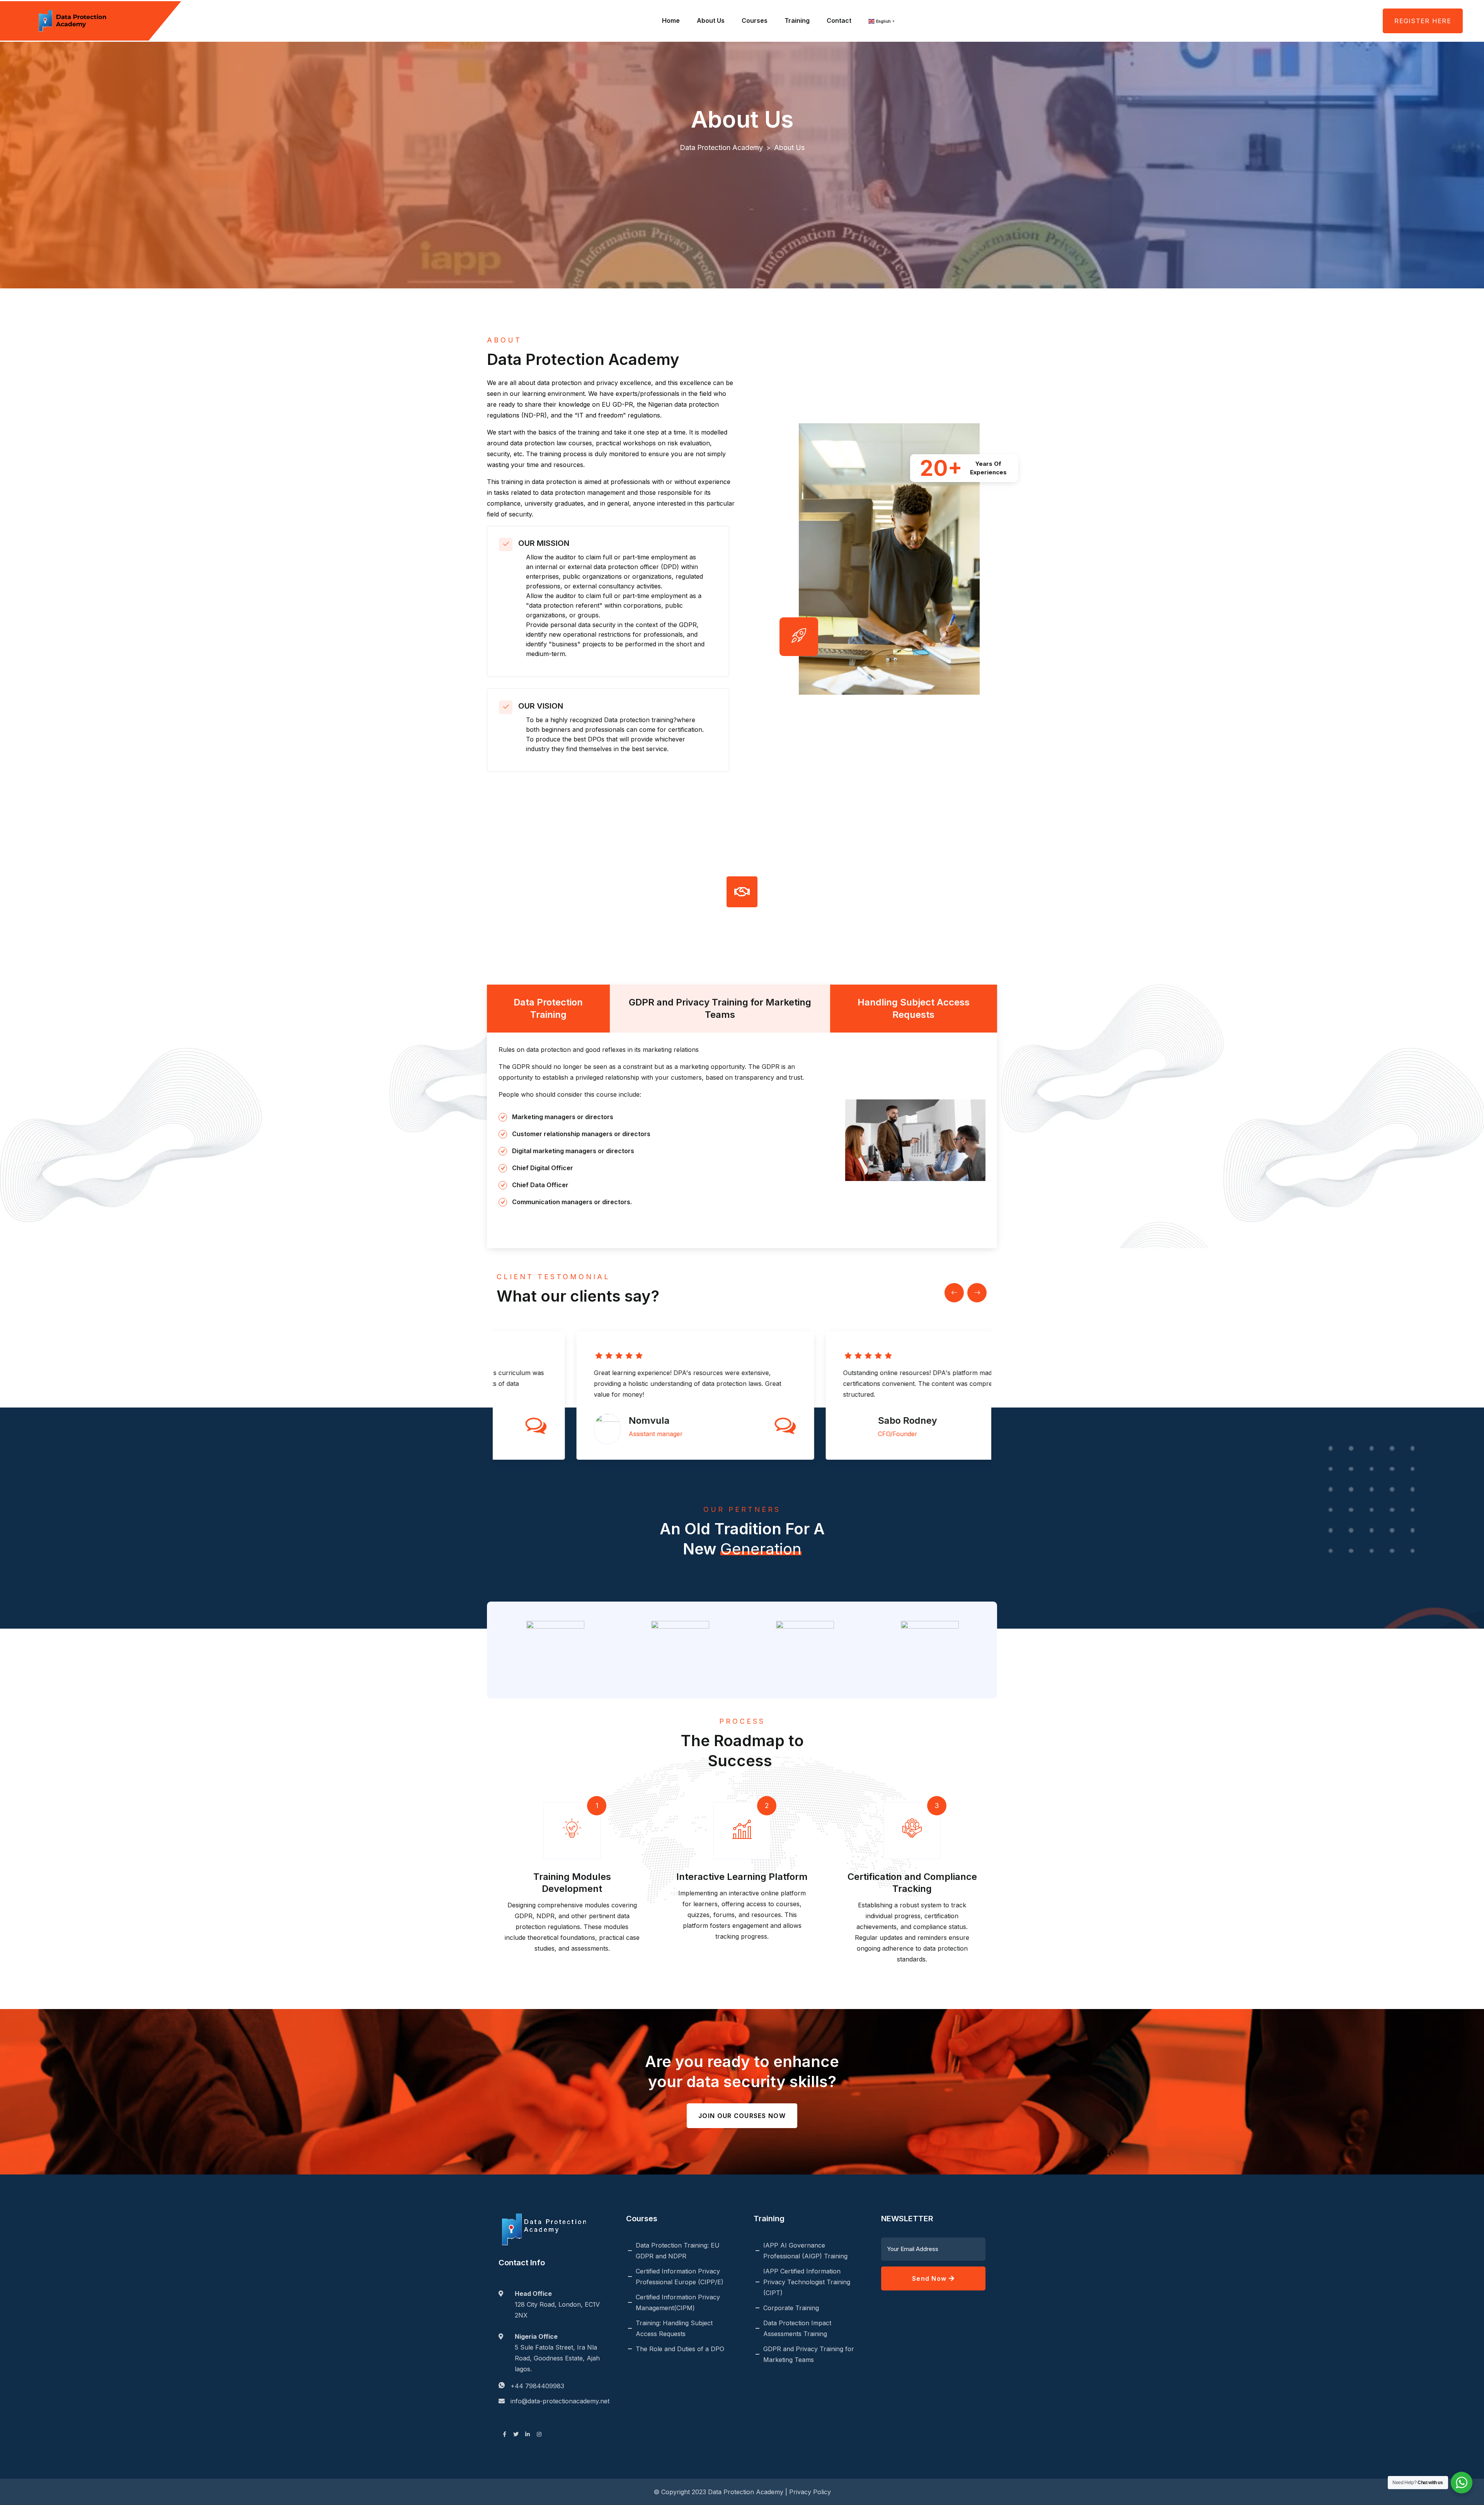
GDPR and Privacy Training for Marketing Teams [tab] (720, 1008)
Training (797, 20)
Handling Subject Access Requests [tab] (914, 1008)
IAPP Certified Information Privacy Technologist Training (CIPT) (807, 2282)
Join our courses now (742, 2116)
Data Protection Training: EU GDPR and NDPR (678, 2251)
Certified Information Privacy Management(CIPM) (678, 2302)
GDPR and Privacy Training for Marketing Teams (809, 2354)
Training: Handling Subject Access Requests (674, 2328)
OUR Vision (541, 706)
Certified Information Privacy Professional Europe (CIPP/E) (680, 2277)
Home (671, 20)
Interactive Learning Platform (742, 1877)
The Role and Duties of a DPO (680, 2349)
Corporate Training (791, 2308)
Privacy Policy (810, 2492)
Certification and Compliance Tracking (912, 1883)
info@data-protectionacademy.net (560, 2401)
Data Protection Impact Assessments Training (797, 2328)
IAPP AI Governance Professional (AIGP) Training (805, 2251)
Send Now (930, 2278)
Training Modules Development (572, 1883)
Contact (839, 20)
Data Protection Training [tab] (548, 1008)
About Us (711, 20)
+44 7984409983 (537, 2386)
